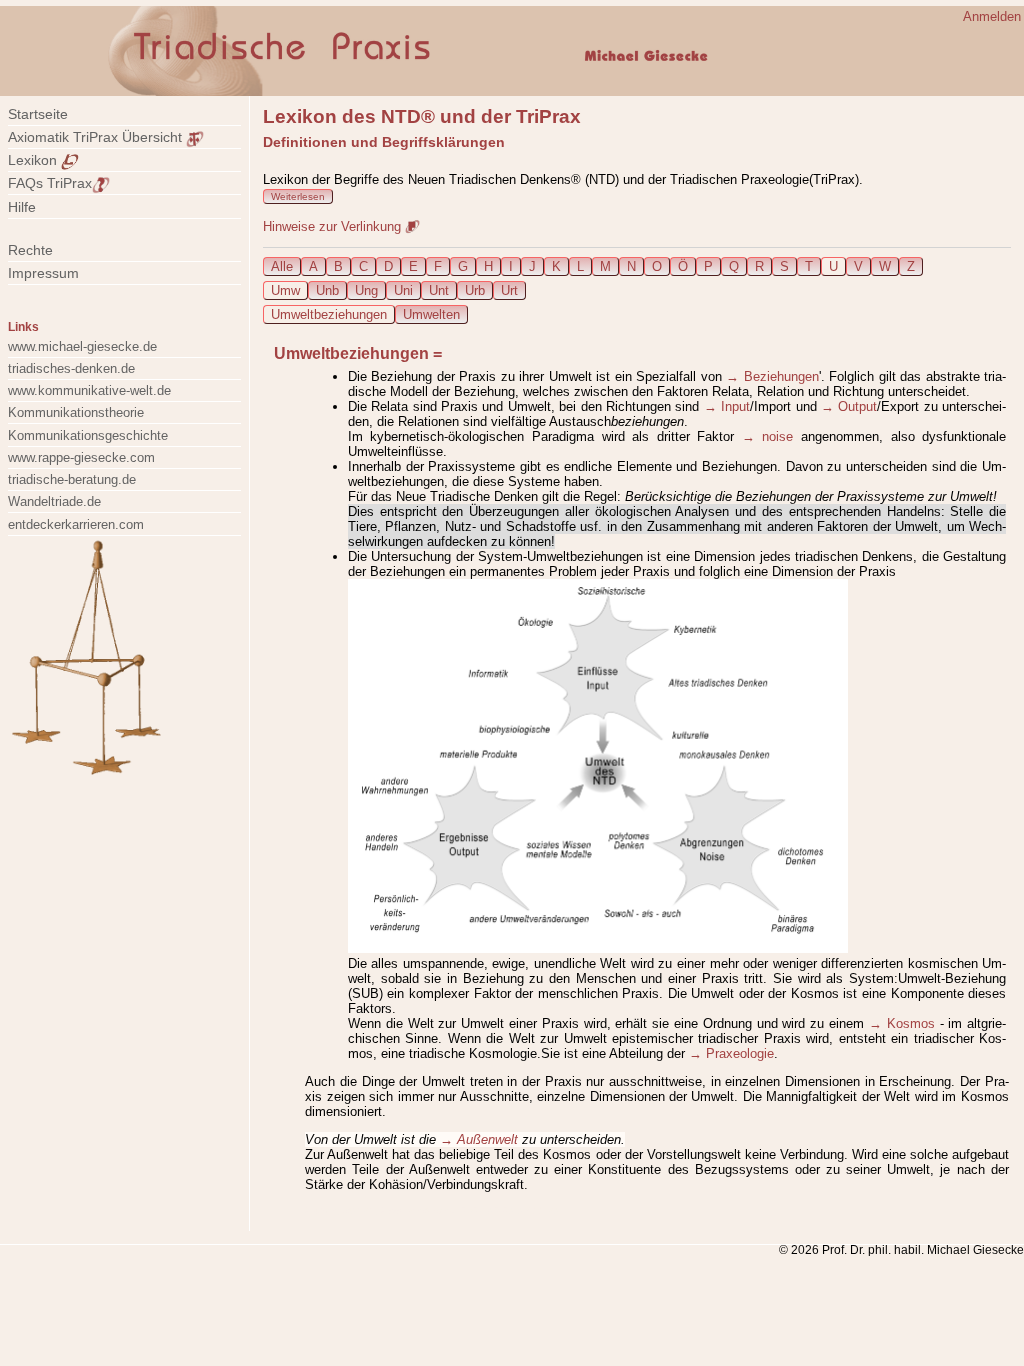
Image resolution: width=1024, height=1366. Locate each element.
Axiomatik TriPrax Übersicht (97, 137)
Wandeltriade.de (54, 501)
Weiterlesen (298, 196)
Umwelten (431, 314)
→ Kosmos (902, 1023)
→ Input (727, 406)
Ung (366, 290)
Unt (439, 290)
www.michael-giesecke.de (82, 346)
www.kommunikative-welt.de (89, 390)
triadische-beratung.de (72, 479)
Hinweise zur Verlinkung (334, 226)
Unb (327, 290)
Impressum (55, 273)
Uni (403, 290)
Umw (285, 290)
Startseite (38, 114)
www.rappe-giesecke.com (81, 457)
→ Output (849, 406)
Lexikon (34, 160)
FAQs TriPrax (50, 183)
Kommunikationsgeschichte (88, 435)
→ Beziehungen (772, 376)
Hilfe (22, 207)
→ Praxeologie (731, 1053)
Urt (509, 290)
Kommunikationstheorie (76, 412)
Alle (282, 266)
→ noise (768, 436)
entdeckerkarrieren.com (76, 524)
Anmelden (992, 16)
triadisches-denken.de (71, 368)
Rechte (30, 250)
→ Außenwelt (479, 1139)
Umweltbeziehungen (329, 314)
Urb (475, 290)
